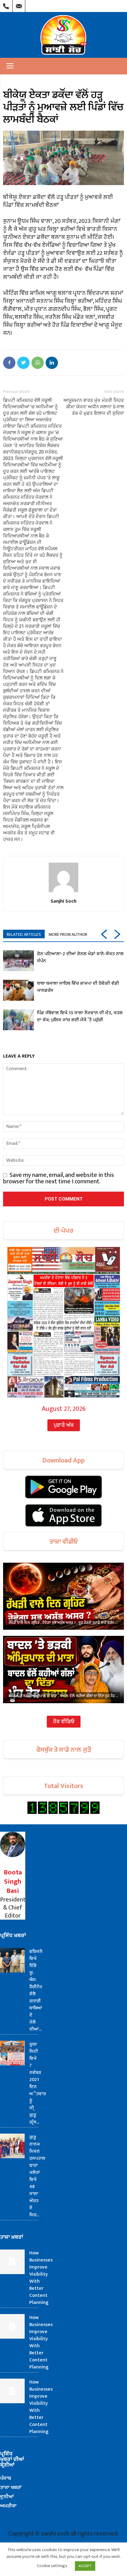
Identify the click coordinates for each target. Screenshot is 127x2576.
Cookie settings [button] (52, 2566)
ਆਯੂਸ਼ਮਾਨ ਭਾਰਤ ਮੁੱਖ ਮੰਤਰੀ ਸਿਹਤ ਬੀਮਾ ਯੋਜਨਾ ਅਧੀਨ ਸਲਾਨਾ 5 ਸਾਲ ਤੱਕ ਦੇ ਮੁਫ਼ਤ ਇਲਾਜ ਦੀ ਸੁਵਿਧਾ (94, 407)
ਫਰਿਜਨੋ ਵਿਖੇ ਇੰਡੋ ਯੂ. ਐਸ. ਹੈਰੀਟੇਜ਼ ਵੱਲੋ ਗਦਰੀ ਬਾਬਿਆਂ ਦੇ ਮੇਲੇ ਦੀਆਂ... (36, 1990)
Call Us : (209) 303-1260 (6, 5)
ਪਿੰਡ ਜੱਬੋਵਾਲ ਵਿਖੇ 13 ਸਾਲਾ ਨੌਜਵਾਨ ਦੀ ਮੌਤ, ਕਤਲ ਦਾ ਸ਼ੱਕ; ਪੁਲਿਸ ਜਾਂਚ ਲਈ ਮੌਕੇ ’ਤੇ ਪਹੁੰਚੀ (80, 1016)
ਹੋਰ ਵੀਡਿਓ (64, 1722)
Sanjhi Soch (63, 901)
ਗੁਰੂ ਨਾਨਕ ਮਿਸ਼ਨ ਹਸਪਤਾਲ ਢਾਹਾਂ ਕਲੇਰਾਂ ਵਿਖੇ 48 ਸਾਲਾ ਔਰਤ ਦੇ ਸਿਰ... (37, 2176)
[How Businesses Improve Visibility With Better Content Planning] (12, 2262)
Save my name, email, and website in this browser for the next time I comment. (59, 1178)
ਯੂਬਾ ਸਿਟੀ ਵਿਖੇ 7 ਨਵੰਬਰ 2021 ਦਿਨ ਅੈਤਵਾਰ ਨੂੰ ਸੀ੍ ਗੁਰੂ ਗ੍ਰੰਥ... (38, 2083)
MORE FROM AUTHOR (68, 934)
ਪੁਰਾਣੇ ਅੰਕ (64, 1425)
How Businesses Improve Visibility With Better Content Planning (41, 2278)
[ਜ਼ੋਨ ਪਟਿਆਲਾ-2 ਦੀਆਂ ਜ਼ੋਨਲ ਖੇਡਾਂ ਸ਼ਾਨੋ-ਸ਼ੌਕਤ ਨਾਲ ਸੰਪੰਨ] (18, 961)
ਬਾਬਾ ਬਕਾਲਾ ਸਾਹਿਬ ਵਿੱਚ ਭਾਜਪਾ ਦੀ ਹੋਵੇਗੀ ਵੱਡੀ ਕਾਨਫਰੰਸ (78, 987)
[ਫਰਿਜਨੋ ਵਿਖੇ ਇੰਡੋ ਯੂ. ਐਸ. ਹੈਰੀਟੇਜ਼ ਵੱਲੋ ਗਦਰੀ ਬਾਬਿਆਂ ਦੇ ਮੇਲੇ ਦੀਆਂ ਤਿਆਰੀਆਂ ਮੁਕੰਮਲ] (12, 1960)
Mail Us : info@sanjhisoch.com (19, 5)
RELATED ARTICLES (24, 934)
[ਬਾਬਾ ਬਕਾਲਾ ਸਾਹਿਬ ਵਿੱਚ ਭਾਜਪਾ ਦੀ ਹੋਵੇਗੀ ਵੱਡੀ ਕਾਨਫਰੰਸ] (18, 990)
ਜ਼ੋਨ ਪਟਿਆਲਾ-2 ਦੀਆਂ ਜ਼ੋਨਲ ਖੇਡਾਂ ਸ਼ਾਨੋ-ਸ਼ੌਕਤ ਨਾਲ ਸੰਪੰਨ (80, 957)
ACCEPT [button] (85, 2566)
